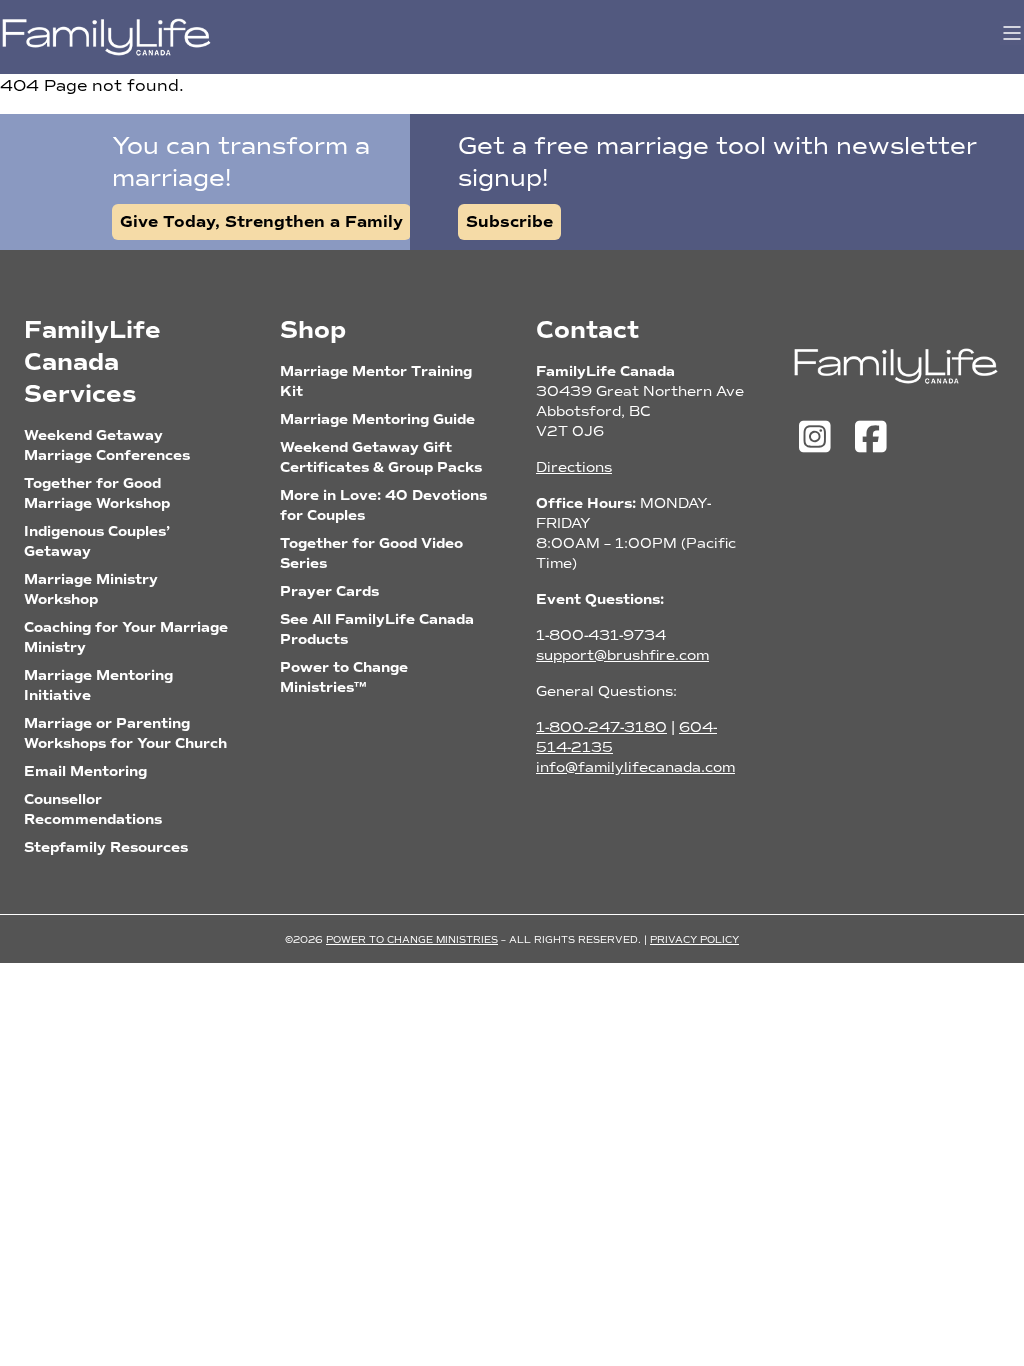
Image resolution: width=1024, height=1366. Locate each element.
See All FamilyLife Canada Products (377, 629)
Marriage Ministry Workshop (91, 589)
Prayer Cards (329, 591)
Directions (574, 467)
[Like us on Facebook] (870, 438)
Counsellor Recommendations (93, 809)
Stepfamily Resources (106, 847)
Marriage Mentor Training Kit (376, 381)
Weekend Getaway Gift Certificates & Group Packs (381, 457)
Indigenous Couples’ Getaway (97, 541)
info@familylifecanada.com (635, 767)
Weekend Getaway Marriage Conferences (107, 445)
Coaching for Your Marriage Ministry (126, 637)
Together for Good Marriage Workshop (97, 493)
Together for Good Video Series (371, 553)
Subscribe (509, 222)
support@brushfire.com (622, 655)
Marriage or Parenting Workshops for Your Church (125, 733)
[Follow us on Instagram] (820, 438)
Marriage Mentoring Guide (377, 419)
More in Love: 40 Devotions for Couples (383, 505)
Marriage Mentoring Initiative (98, 685)
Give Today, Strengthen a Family (261, 222)
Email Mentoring (85, 771)
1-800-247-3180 (601, 727)
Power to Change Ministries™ (344, 677)
